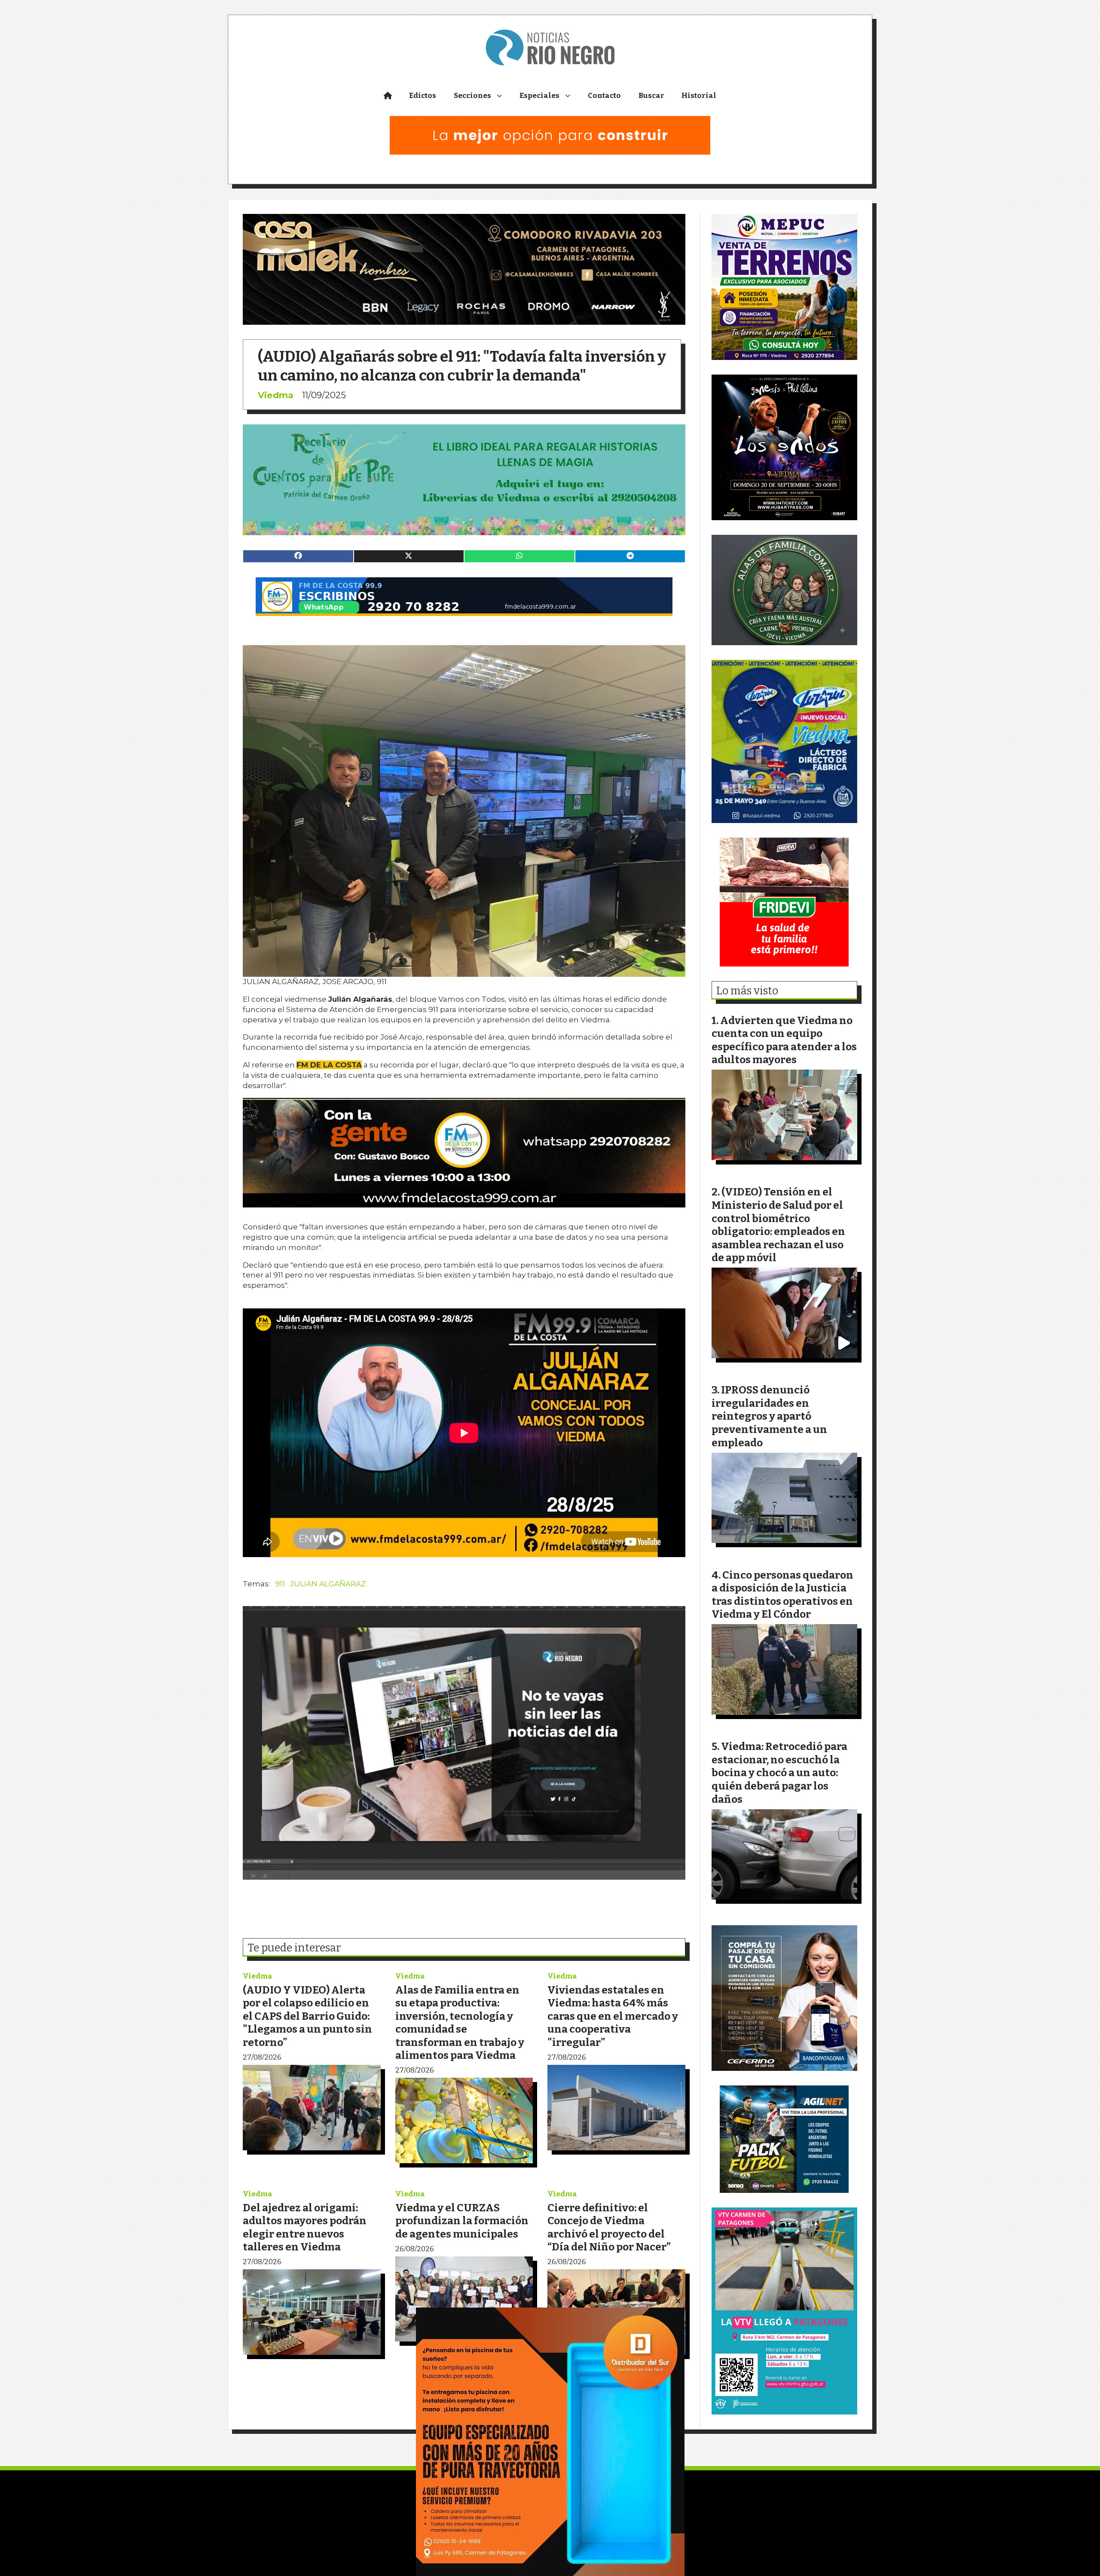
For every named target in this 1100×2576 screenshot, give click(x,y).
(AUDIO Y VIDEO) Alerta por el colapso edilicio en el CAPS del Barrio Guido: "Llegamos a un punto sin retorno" (307, 2016)
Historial (699, 96)
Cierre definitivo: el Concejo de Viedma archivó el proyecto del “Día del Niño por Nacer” (609, 2227)
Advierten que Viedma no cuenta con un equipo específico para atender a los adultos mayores (784, 1040)
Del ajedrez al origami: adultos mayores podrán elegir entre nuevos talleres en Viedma (305, 2227)
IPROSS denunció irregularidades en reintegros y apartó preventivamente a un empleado (769, 1416)
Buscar (651, 96)
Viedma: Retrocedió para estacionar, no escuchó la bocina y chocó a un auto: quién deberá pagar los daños (779, 1773)
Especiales (539, 96)
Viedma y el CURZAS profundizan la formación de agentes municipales (462, 2221)
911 (280, 1584)
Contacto (604, 96)
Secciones (472, 96)
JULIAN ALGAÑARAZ (328, 1584)
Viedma (276, 395)
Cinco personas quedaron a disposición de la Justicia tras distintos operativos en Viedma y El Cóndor (782, 1595)
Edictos (423, 96)
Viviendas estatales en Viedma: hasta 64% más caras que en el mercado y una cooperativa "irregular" (613, 2016)
